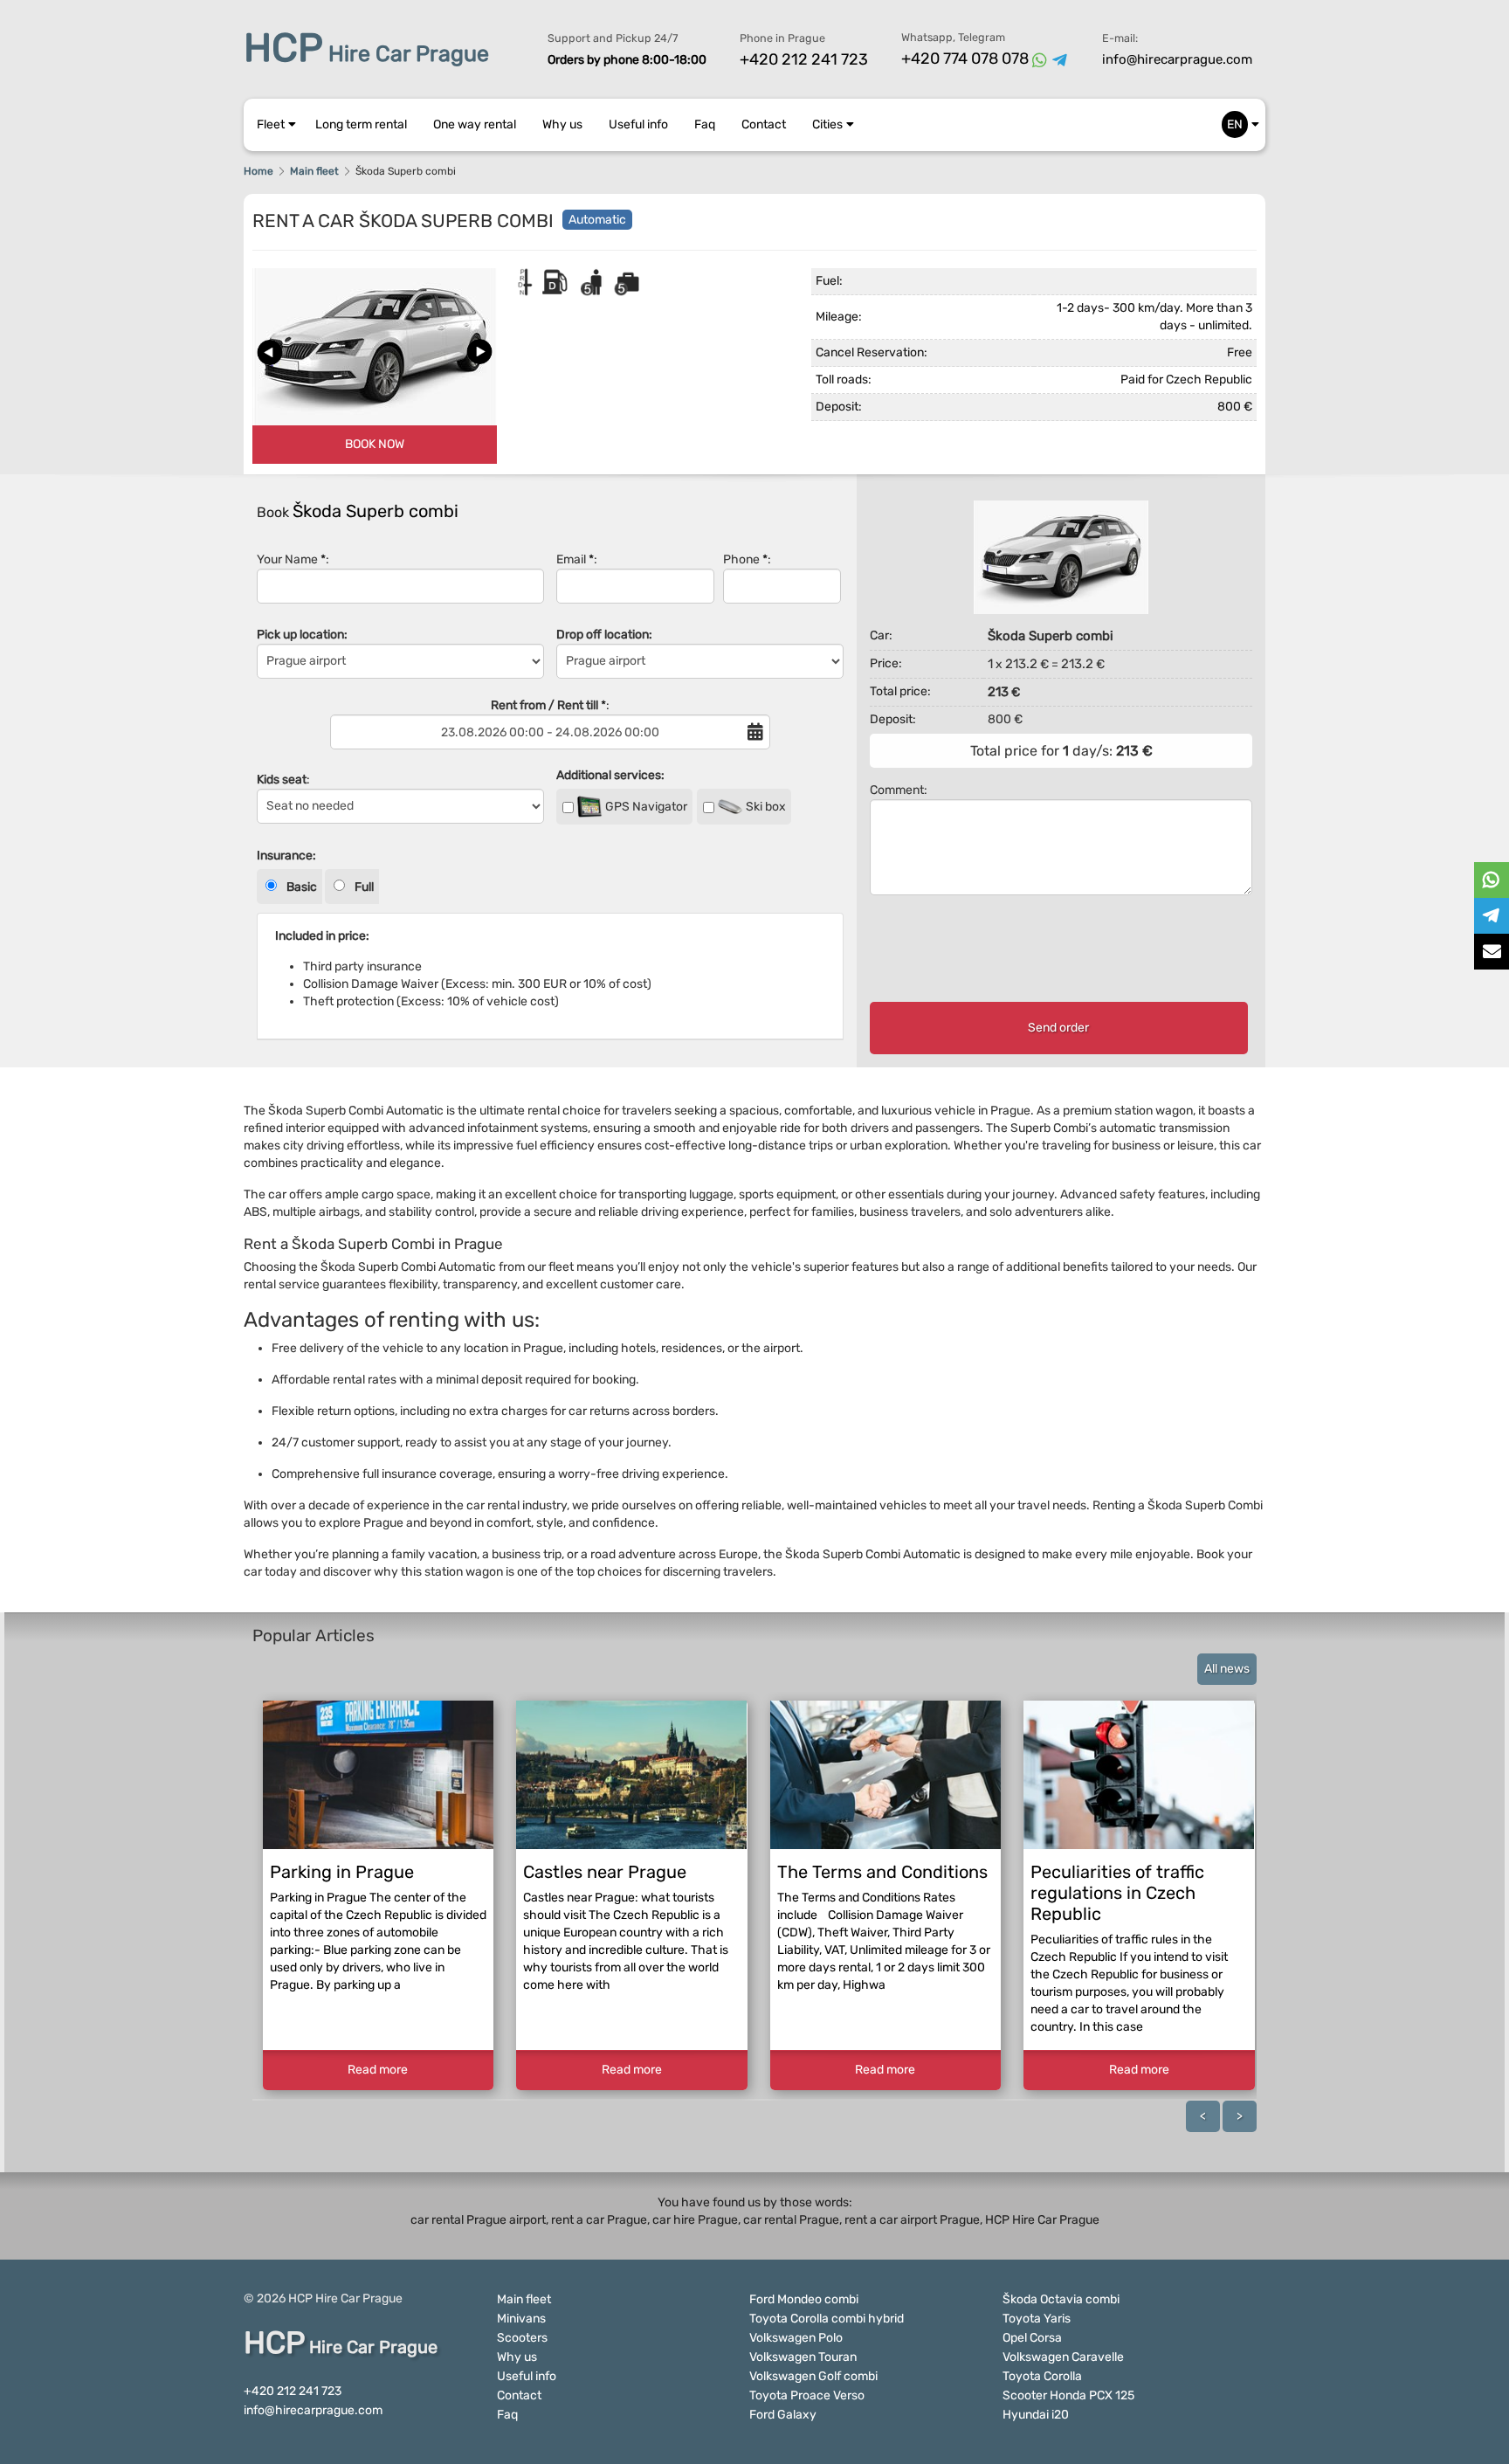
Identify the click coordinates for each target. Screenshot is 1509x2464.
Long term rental (361, 124)
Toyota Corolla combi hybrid (827, 2319)
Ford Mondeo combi (804, 2299)
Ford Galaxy (783, 2415)
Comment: (899, 790)
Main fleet (314, 171)
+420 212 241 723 (804, 59)
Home (258, 171)
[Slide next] (479, 352)
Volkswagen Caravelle (1063, 2357)
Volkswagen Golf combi (813, 2376)
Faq (705, 124)
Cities (827, 124)
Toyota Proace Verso (807, 2395)
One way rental (475, 124)
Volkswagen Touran (803, 2357)
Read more (378, 2070)
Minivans (521, 2319)
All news (1227, 1669)
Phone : (747, 559)
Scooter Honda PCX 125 (1068, 2395)
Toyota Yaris (1037, 2319)
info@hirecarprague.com (1177, 59)
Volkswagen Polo (796, 2338)
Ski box (765, 807)
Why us (562, 124)
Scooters (522, 2338)
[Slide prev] (270, 352)
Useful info (638, 124)
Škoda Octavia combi (1061, 2299)
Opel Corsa (1032, 2338)
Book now (375, 444)
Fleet (271, 124)
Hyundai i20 (1036, 2415)
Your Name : (293, 559)
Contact (764, 124)
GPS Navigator (645, 807)
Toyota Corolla (1042, 2376)
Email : (577, 559)
